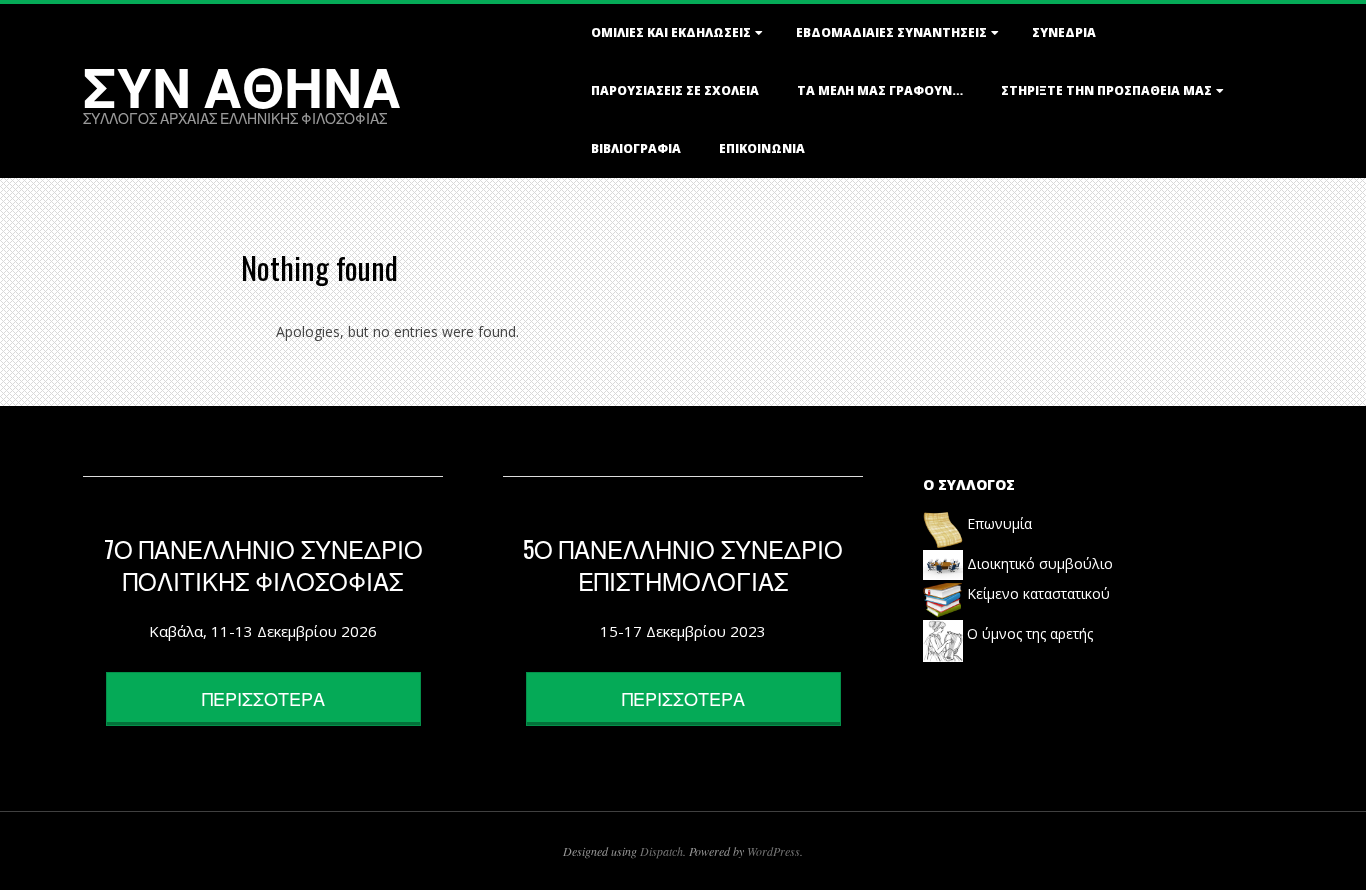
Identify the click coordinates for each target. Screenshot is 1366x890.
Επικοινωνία (762, 148)
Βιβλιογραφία (636, 148)
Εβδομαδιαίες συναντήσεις (891, 32)
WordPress (773, 851)
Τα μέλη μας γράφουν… (880, 90)
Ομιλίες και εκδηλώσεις (671, 32)
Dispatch (661, 851)
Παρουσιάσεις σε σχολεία (675, 90)
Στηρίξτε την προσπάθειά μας (1106, 90)
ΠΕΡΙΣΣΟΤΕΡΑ (263, 698)
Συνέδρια (1064, 32)
